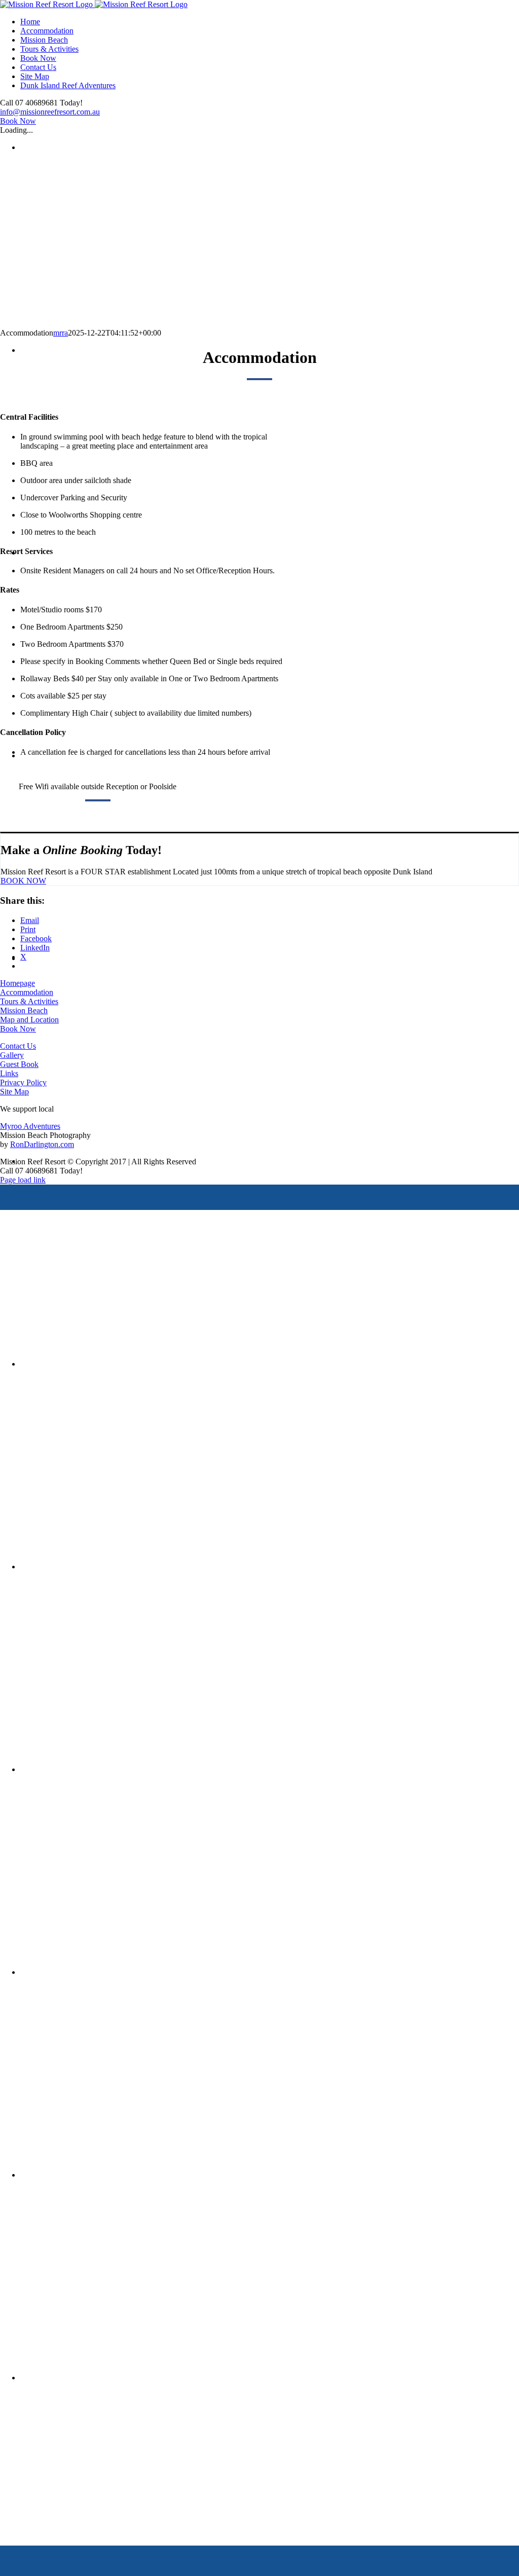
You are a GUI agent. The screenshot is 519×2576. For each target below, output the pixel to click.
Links (9, 1073)
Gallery (12, 1055)
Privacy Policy (23, 1082)
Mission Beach (24, 1010)
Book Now (18, 1029)
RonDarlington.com (42, 1144)
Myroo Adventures (30, 1126)
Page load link (23, 1180)
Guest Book (19, 1064)
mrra (61, 333)
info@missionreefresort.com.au (50, 112)
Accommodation (27, 992)
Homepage (17, 983)
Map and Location (29, 1020)
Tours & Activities (29, 1001)
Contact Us (18, 1046)
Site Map (14, 1092)
